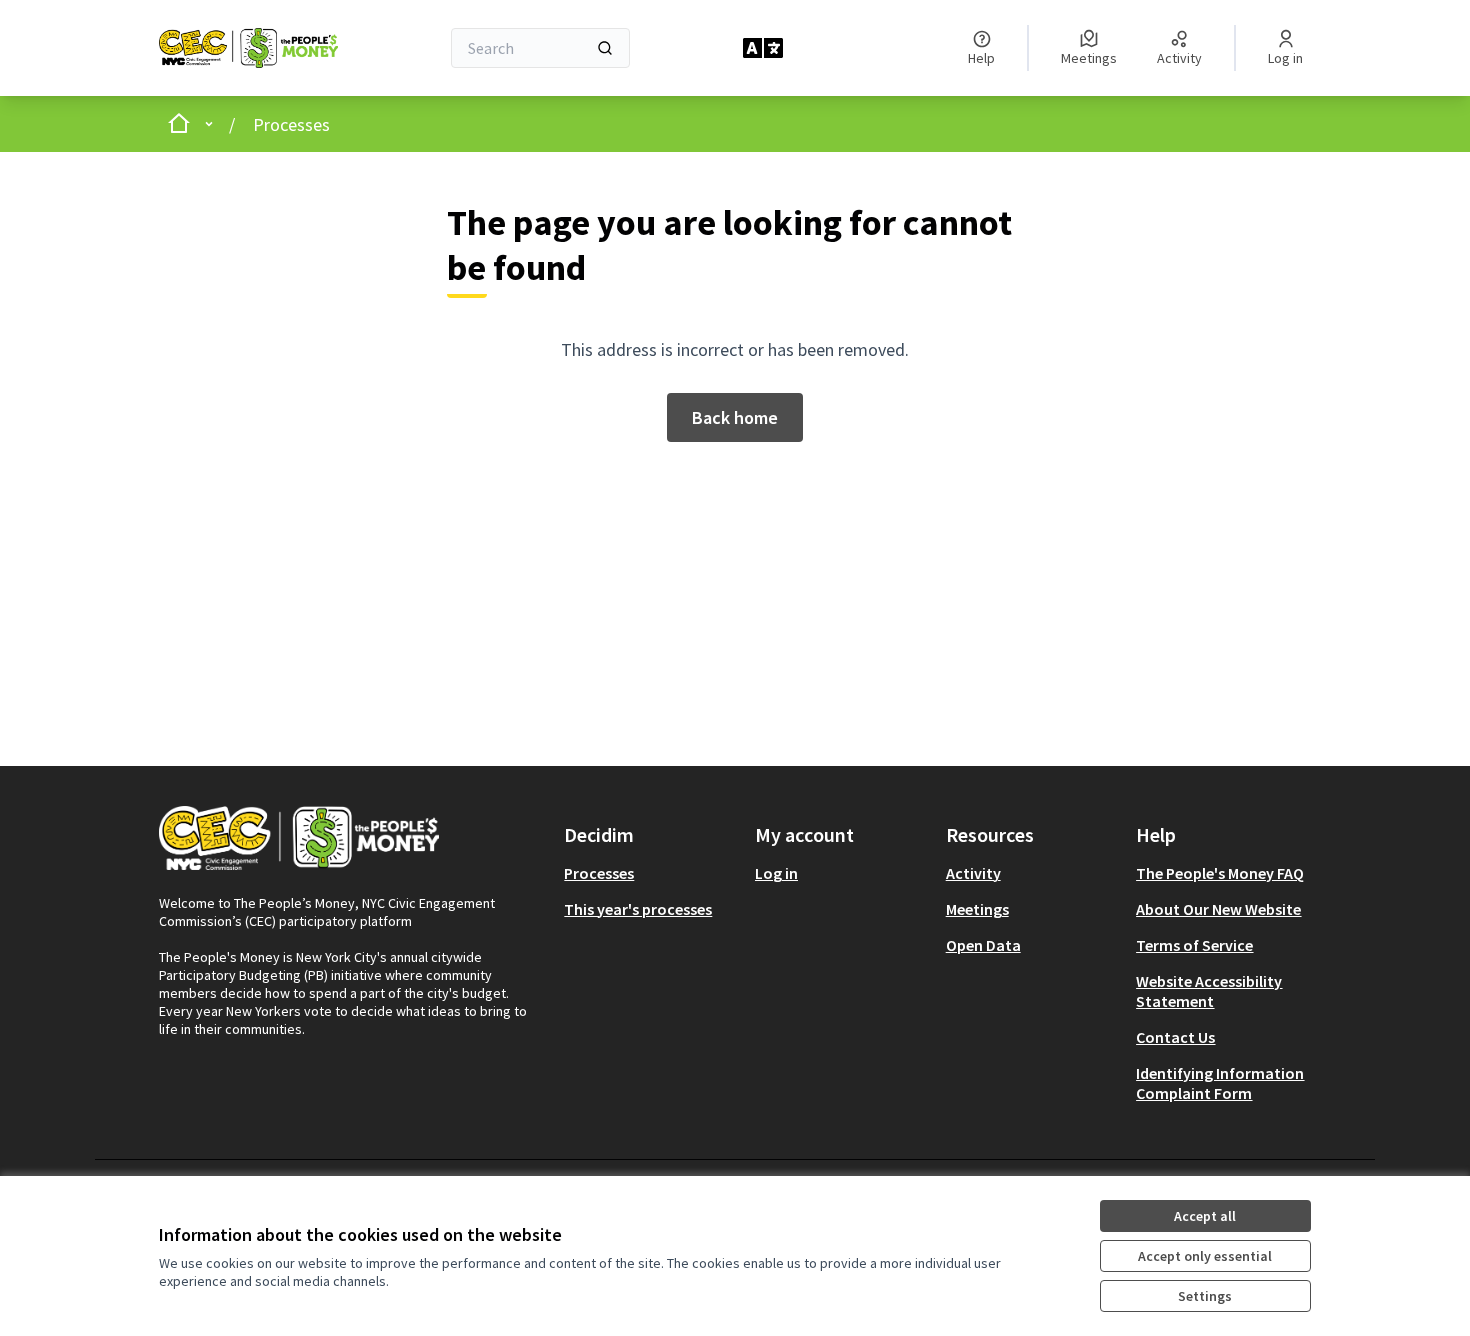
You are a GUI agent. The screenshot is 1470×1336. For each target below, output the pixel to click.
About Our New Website (1218, 909)
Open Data (983, 945)
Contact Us (1175, 1037)
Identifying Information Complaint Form (1220, 1083)
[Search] (605, 48)
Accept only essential (1205, 1256)
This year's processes (638, 909)
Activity (973, 873)
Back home (735, 417)
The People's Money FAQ (1220, 873)
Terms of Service (1194, 945)
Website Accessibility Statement (1209, 991)
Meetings (977, 909)
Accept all (1205, 1216)
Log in (776, 873)
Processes (291, 124)
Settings (1205, 1296)
